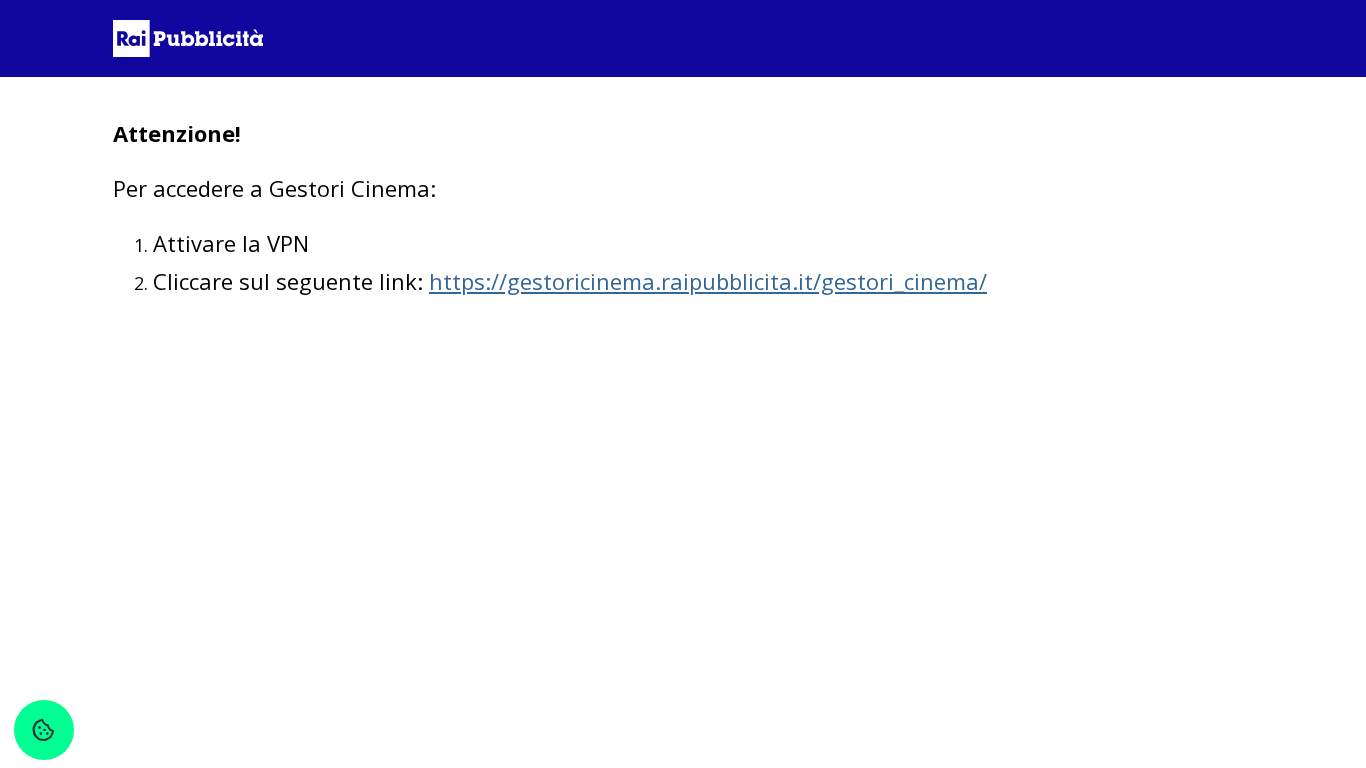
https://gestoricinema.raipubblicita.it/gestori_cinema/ (708, 281)
